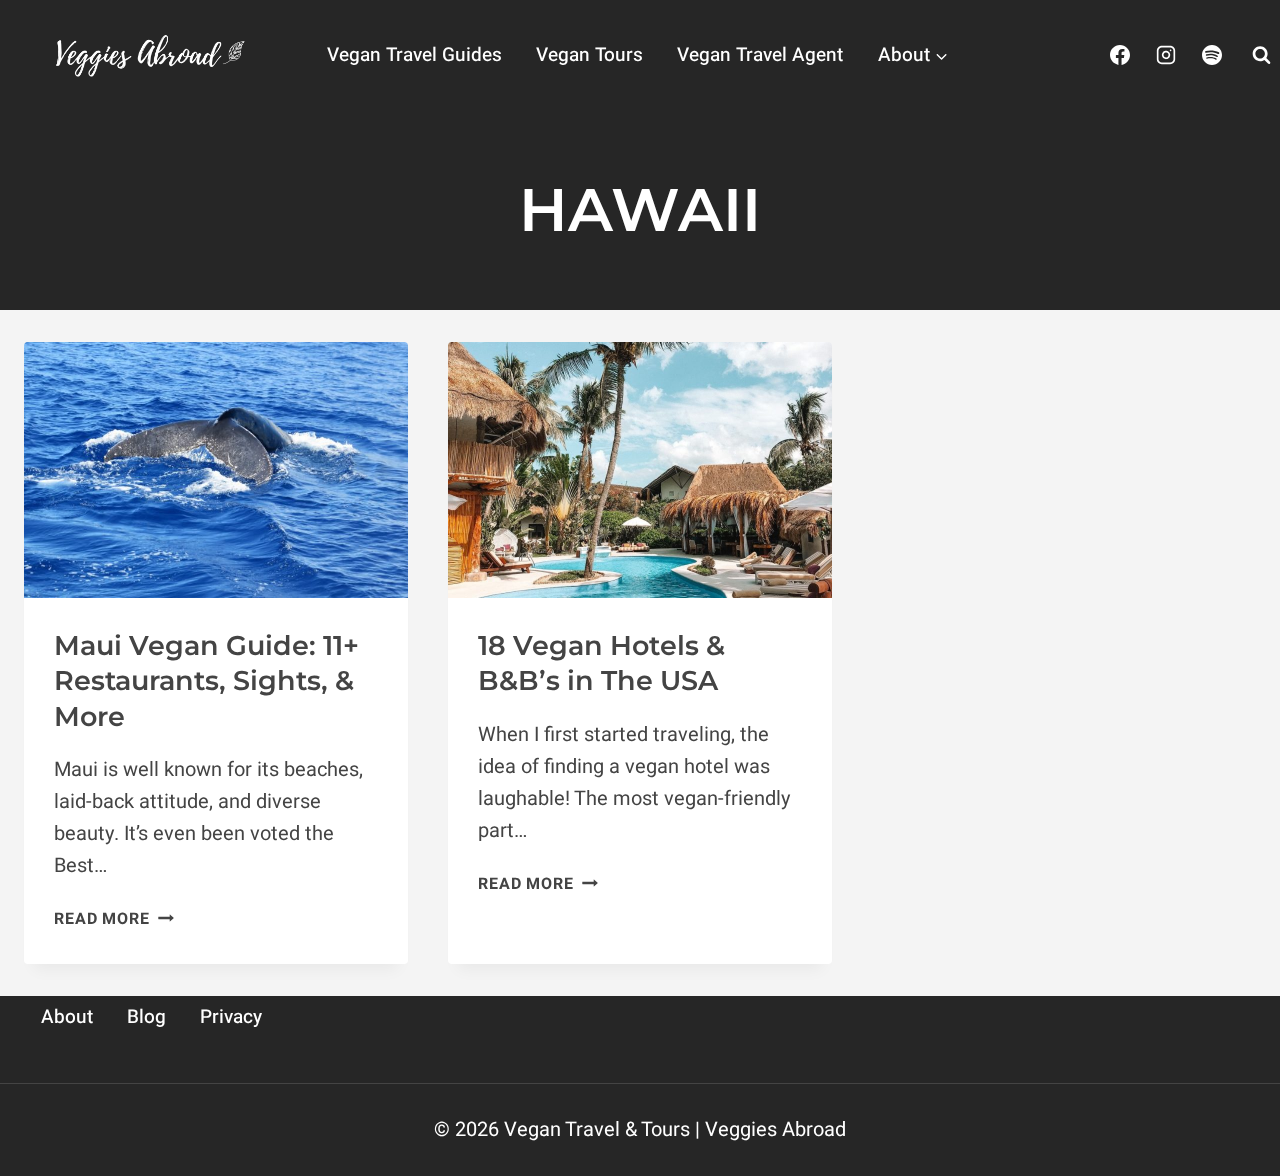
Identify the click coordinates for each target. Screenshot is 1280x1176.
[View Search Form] (1261, 55)
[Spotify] (1212, 55)
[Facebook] (1120, 55)
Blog (146, 1017)
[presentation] (216, 470)
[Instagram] (1166, 55)
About (67, 1017)
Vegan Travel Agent (760, 55)
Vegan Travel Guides (414, 55)
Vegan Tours (589, 55)
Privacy (231, 1017)
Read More (113, 919)
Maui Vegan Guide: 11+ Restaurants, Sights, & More (206, 680)
